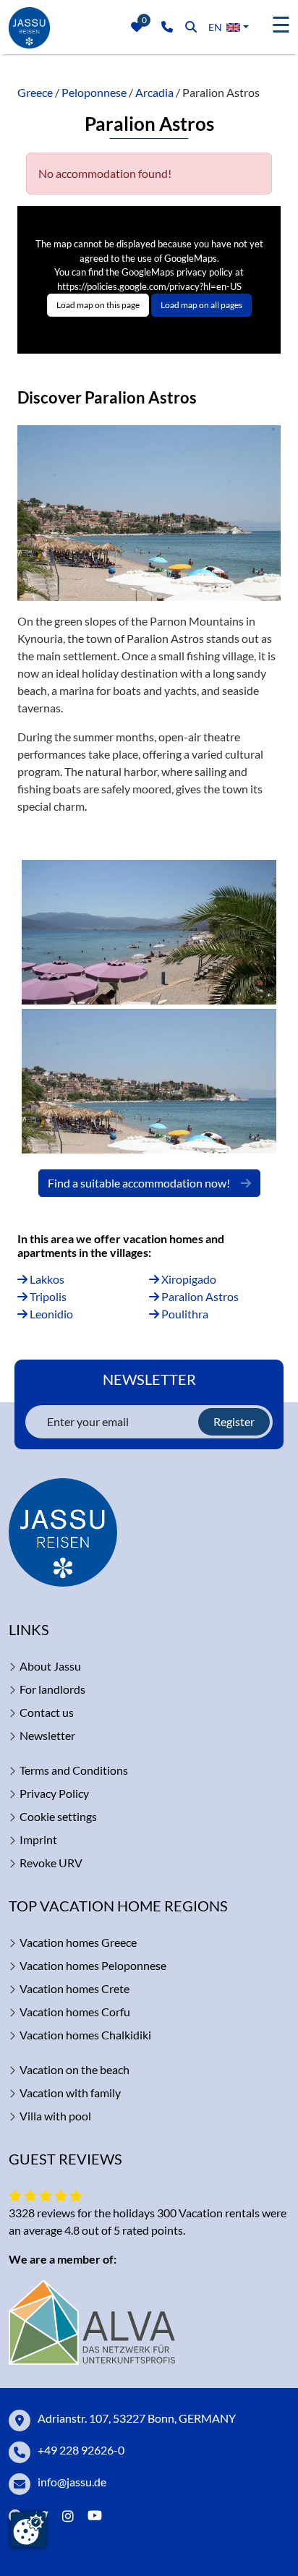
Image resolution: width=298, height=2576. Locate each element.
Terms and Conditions (74, 1770)
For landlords (52, 1689)
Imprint (38, 1839)
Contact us (47, 1712)
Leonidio (50, 1314)
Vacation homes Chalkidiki (85, 2035)
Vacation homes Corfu (75, 2012)
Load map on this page (98, 305)
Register (234, 1421)
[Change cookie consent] (28, 2530)
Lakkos (46, 1279)
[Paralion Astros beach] (149, 932)
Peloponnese (94, 92)
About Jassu (50, 1666)
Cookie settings (58, 1816)
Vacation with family (70, 2093)
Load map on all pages (201, 305)
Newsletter (47, 1735)
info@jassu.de (72, 2482)
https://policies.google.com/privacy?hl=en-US (149, 286)
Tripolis (47, 1296)
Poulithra (184, 1314)
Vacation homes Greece (78, 1942)
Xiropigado (188, 1279)
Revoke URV (51, 1863)
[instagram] (68, 2516)
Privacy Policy (54, 1793)
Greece (35, 92)
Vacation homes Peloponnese (93, 1965)
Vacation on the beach (74, 2069)
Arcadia (154, 92)
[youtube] (98, 2516)
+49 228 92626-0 (81, 2450)
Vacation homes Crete (74, 1988)
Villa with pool (55, 2116)
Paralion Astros (199, 1296)
